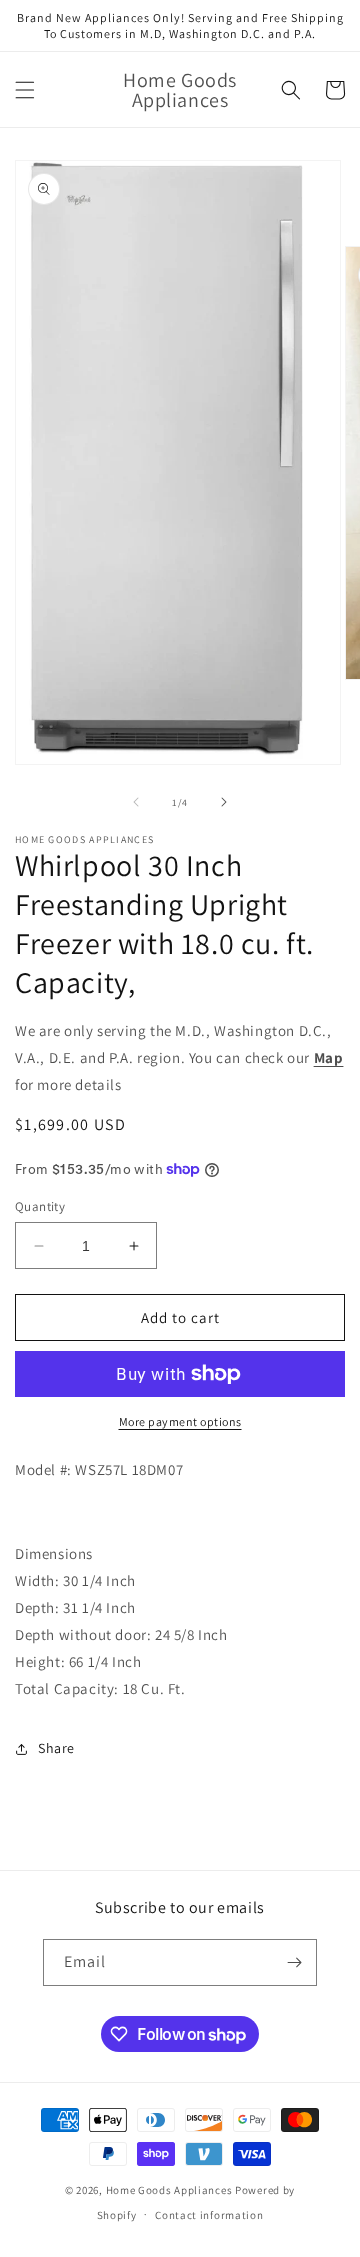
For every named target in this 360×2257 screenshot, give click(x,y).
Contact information (209, 2215)
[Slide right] (224, 802)
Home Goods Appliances (169, 2190)
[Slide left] (136, 802)
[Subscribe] (294, 1962)
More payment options (180, 1421)
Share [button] (56, 1748)
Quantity (40, 1206)
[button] (25, 90)
